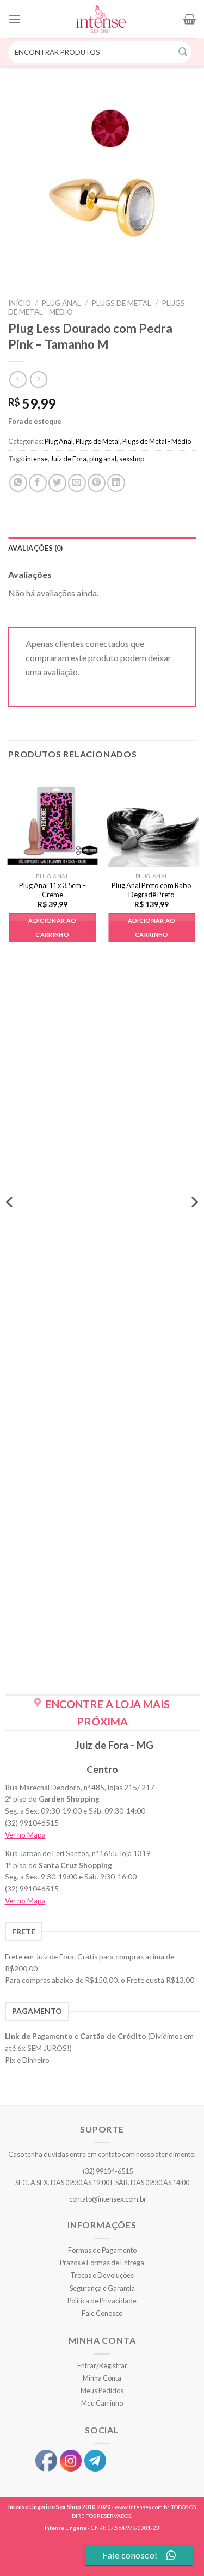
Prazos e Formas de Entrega (102, 2263)
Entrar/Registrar (102, 2365)
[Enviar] (183, 52)
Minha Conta (102, 2378)
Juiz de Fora (69, 459)
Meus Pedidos (102, 2390)
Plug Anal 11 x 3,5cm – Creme (52, 890)
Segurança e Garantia (102, 2288)
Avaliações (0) (36, 548)
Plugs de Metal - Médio (157, 441)
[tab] (102, 548)
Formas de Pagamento (102, 2250)
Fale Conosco (102, 2313)
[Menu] (15, 19)
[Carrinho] (190, 19)
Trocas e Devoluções (102, 2275)
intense (37, 459)
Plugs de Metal (121, 303)
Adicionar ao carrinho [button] (52, 928)
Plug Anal (61, 303)
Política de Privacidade (102, 2301)
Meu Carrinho (102, 2403)
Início (20, 303)
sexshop (132, 459)
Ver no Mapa (25, 1835)
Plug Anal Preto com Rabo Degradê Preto (152, 890)
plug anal (103, 459)
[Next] (194, 1224)
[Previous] (10, 1224)
